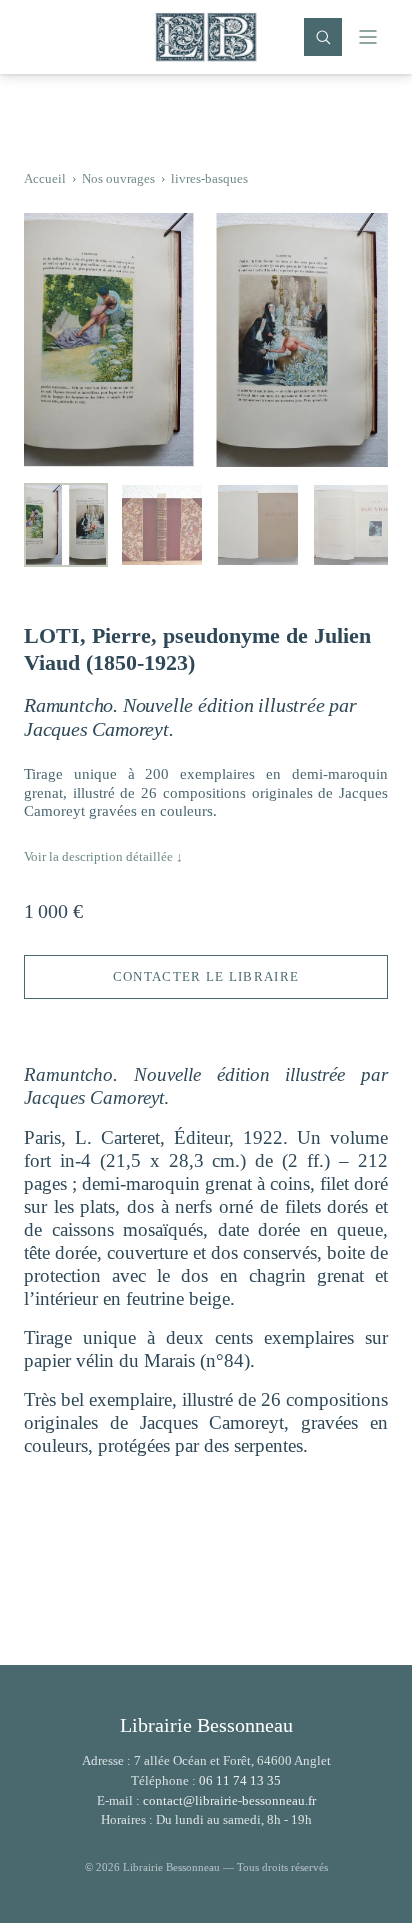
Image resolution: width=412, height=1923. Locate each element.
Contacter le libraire (206, 976)
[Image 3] (258, 525)
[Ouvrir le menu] (368, 37)
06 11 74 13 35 (240, 1780)
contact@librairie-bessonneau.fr (229, 1800)
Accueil (45, 178)
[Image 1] (66, 525)
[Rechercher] (323, 37)
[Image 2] (162, 525)
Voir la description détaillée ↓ (103, 856)
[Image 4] (354, 525)
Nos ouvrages (118, 178)
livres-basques (209, 178)
